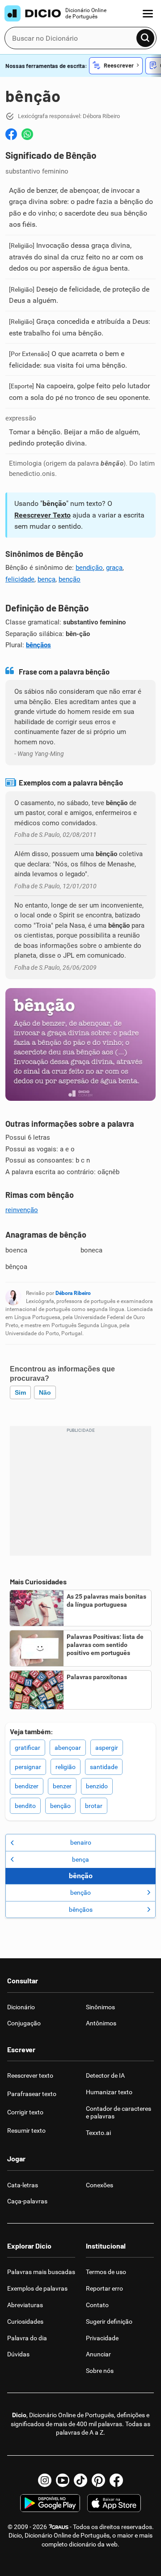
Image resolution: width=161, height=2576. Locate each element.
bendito (25, 1806)
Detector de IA (105, 2075)
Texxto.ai (98, 2133)
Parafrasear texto (32, 2094)
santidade (104, 1767)
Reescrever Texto (42, 515)
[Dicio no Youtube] (63, 2480)
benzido (97, 1786)
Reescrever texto (30, 2075)
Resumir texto (26, 2130)
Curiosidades (25, 2321)
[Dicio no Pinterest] (98, 2480)
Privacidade (102, 2338)
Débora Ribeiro (73, 1293)
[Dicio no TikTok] (80, 2480)
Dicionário (21, 2007)
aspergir (107, 1748)
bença (47, 579)
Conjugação (24, 2023)
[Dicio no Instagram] (45, 2480)
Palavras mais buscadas (41, 2272)
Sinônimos (100, 2007)
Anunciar (98, 2354)
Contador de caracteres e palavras (119, 2112)
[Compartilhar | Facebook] (11, 134)
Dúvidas (18, 2354)
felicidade (20, 579)
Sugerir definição (109, 2321)
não (45, 1392)
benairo (81, 1842)
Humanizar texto (109, 2092)
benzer (62, 1786)
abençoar (68, 1748)
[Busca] (145, 38)
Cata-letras (23, 2185)
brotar (94, 1806)
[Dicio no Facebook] (116, 2480)
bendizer (27, 1786)
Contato (97, 2305)
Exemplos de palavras (37, 2288)
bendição (89, 568)
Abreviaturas (25, 2305)
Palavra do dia (27, 2338)
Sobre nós (100, 2371)
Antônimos (101, 2023)
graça (114, 568)
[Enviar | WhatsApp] (27, 134)
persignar (28, 1767)
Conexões (100, 2185)
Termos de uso (106, 2272)
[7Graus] (58, 2527)
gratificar (28, 1748)
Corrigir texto (25, 2112)
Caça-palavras (27, 2201)
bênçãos (38, 645)
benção (70, 579)
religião (66, 1767)
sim (20, 1392)
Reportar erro (104, 2288)
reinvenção (22, 1210)
